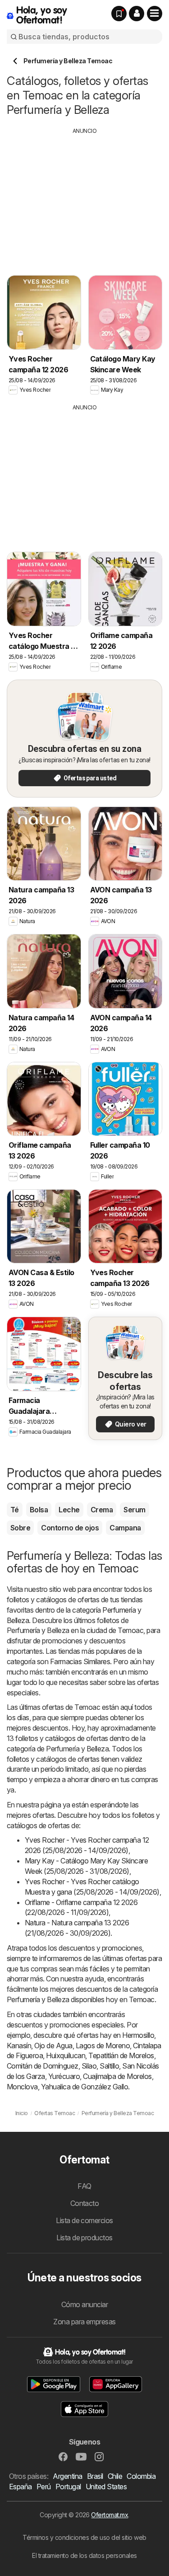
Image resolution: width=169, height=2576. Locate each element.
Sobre (20, 1528)
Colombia (141, 2476)
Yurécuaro (64, 2076)
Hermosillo (138, 2035)
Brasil (95, 2476)
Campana (125, 1528)
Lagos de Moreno (103, 2046)
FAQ (84, 2186)
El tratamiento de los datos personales (84, 2555)
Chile (115, 2476)
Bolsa (39, 1510)
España (21, 2487)
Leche (69, 1510)
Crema (102, 1510)
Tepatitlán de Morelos (121, 2055)
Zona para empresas (84, 2322)
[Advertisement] (85, 198)
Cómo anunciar (84, 2304)
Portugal (68, 2487)
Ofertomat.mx (110, 2515)
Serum (134, 1510)
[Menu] (155, 14)
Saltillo (109, 2066)
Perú (44, 2487)
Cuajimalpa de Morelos (117, 2076)
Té (15, 1510)
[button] (137, 14)
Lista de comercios (84, 2220)
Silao (89, 2066)
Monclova (22, 2087)
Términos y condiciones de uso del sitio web (84, 2537)
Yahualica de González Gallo (84, 2087)
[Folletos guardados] (119, 14)
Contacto (85, 2203)
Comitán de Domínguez (43, 2066)
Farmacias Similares (80, 1661)
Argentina (67, 2476)
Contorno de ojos (70, 1528)
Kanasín (19, 2046)
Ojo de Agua (53, 2046)
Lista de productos (84, 2238)
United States (106, 2487)
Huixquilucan (66, 2055)
